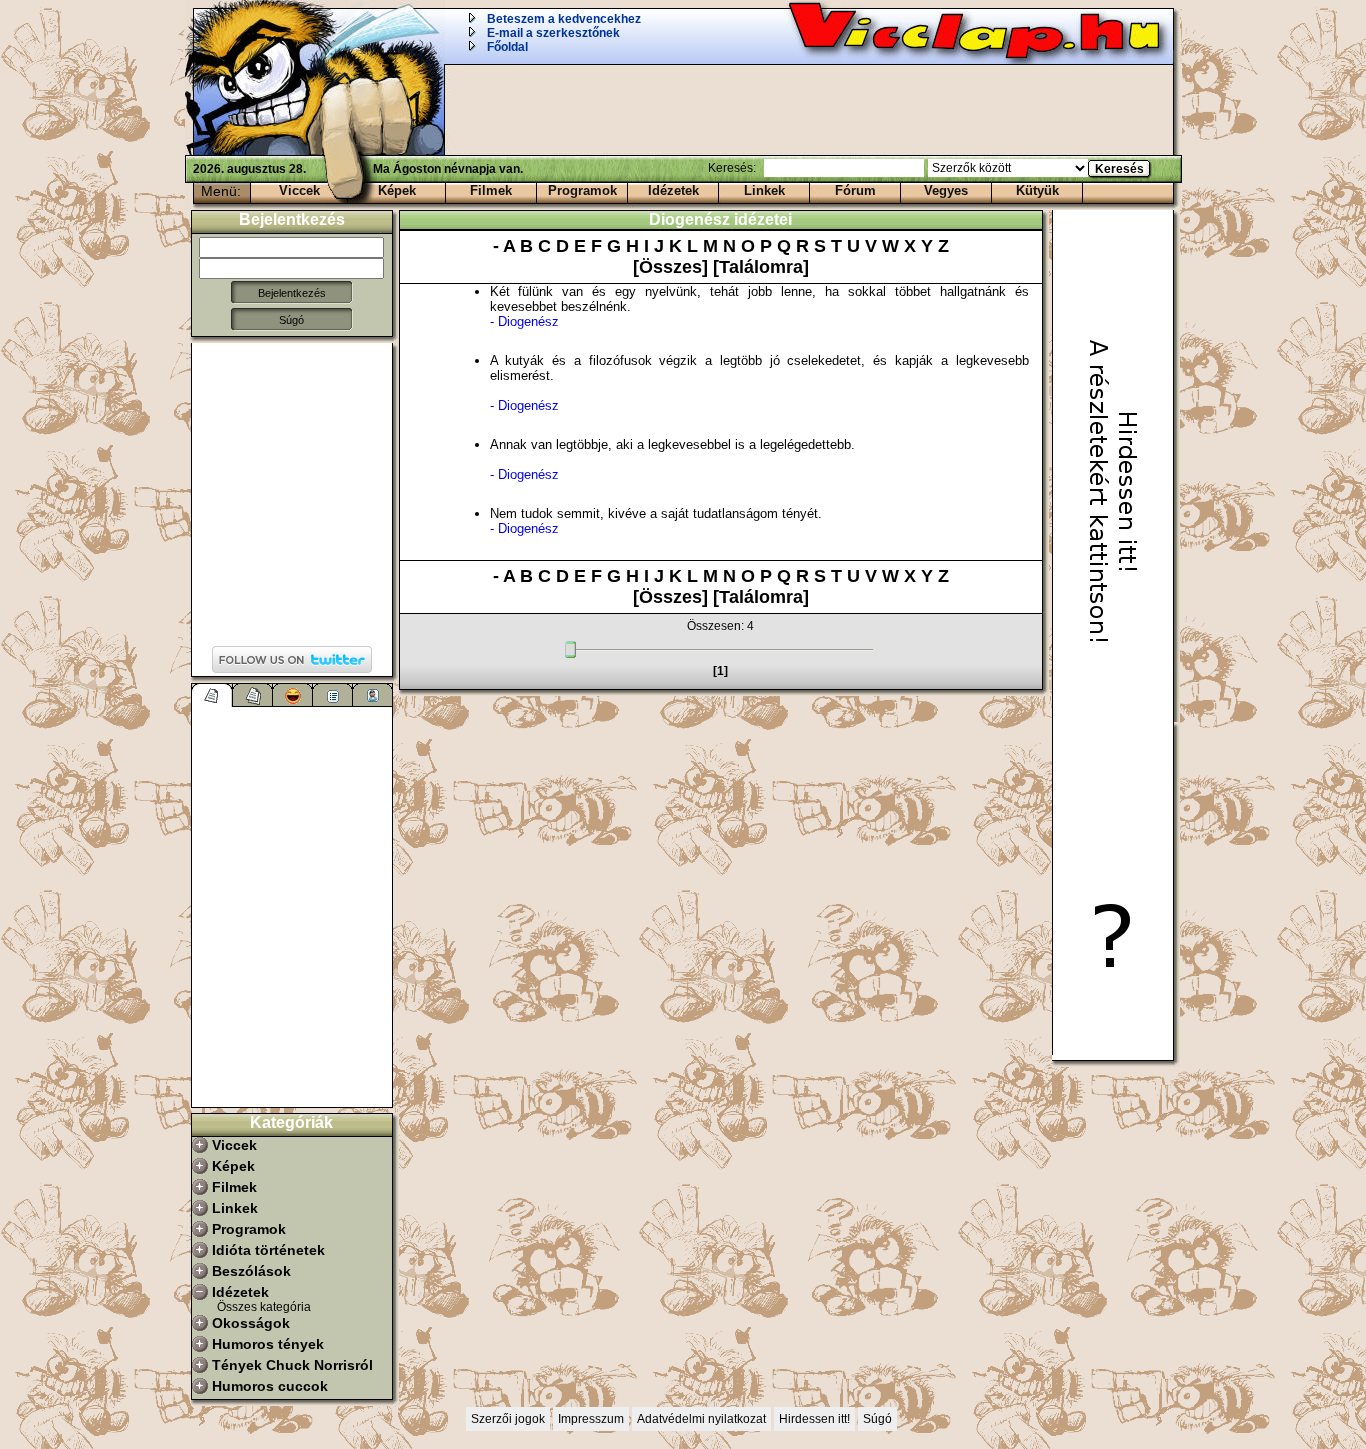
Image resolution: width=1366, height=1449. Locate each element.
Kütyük (1037, 190)
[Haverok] (373, 695)
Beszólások (251, 1271)
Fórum (855, 190)
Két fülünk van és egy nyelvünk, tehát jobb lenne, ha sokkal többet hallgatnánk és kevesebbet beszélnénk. (759, 306)
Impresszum (591, 1419)
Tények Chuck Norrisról (292, 1365)
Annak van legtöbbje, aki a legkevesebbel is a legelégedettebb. (672, 459)
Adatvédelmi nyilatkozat (701, 1419)
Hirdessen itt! (814, 1419)
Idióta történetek (268, 1250)
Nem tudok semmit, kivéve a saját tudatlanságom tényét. (656, 521)
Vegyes (946, 190)
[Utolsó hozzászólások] (212, 695)
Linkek (764, 190)
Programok (582, 190)
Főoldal (507, 47)
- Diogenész (524, 321)
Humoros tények (268, 1344)
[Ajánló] (333, 695)
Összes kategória (264, 1307)
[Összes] (673, 267)
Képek (397, 190)
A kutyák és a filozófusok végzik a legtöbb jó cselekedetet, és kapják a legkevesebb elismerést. (759, 383)
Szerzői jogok (508, 1419)
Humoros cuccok (270, 1386)
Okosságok (251, 1323)
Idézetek (673, 190)
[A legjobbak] (293, 695)
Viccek (299, 190)
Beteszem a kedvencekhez (564, 19)
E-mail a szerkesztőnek (553, 33)
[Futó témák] (253, 695)
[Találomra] (761, 267)
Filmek (491, 190)
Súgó (291, 320)
